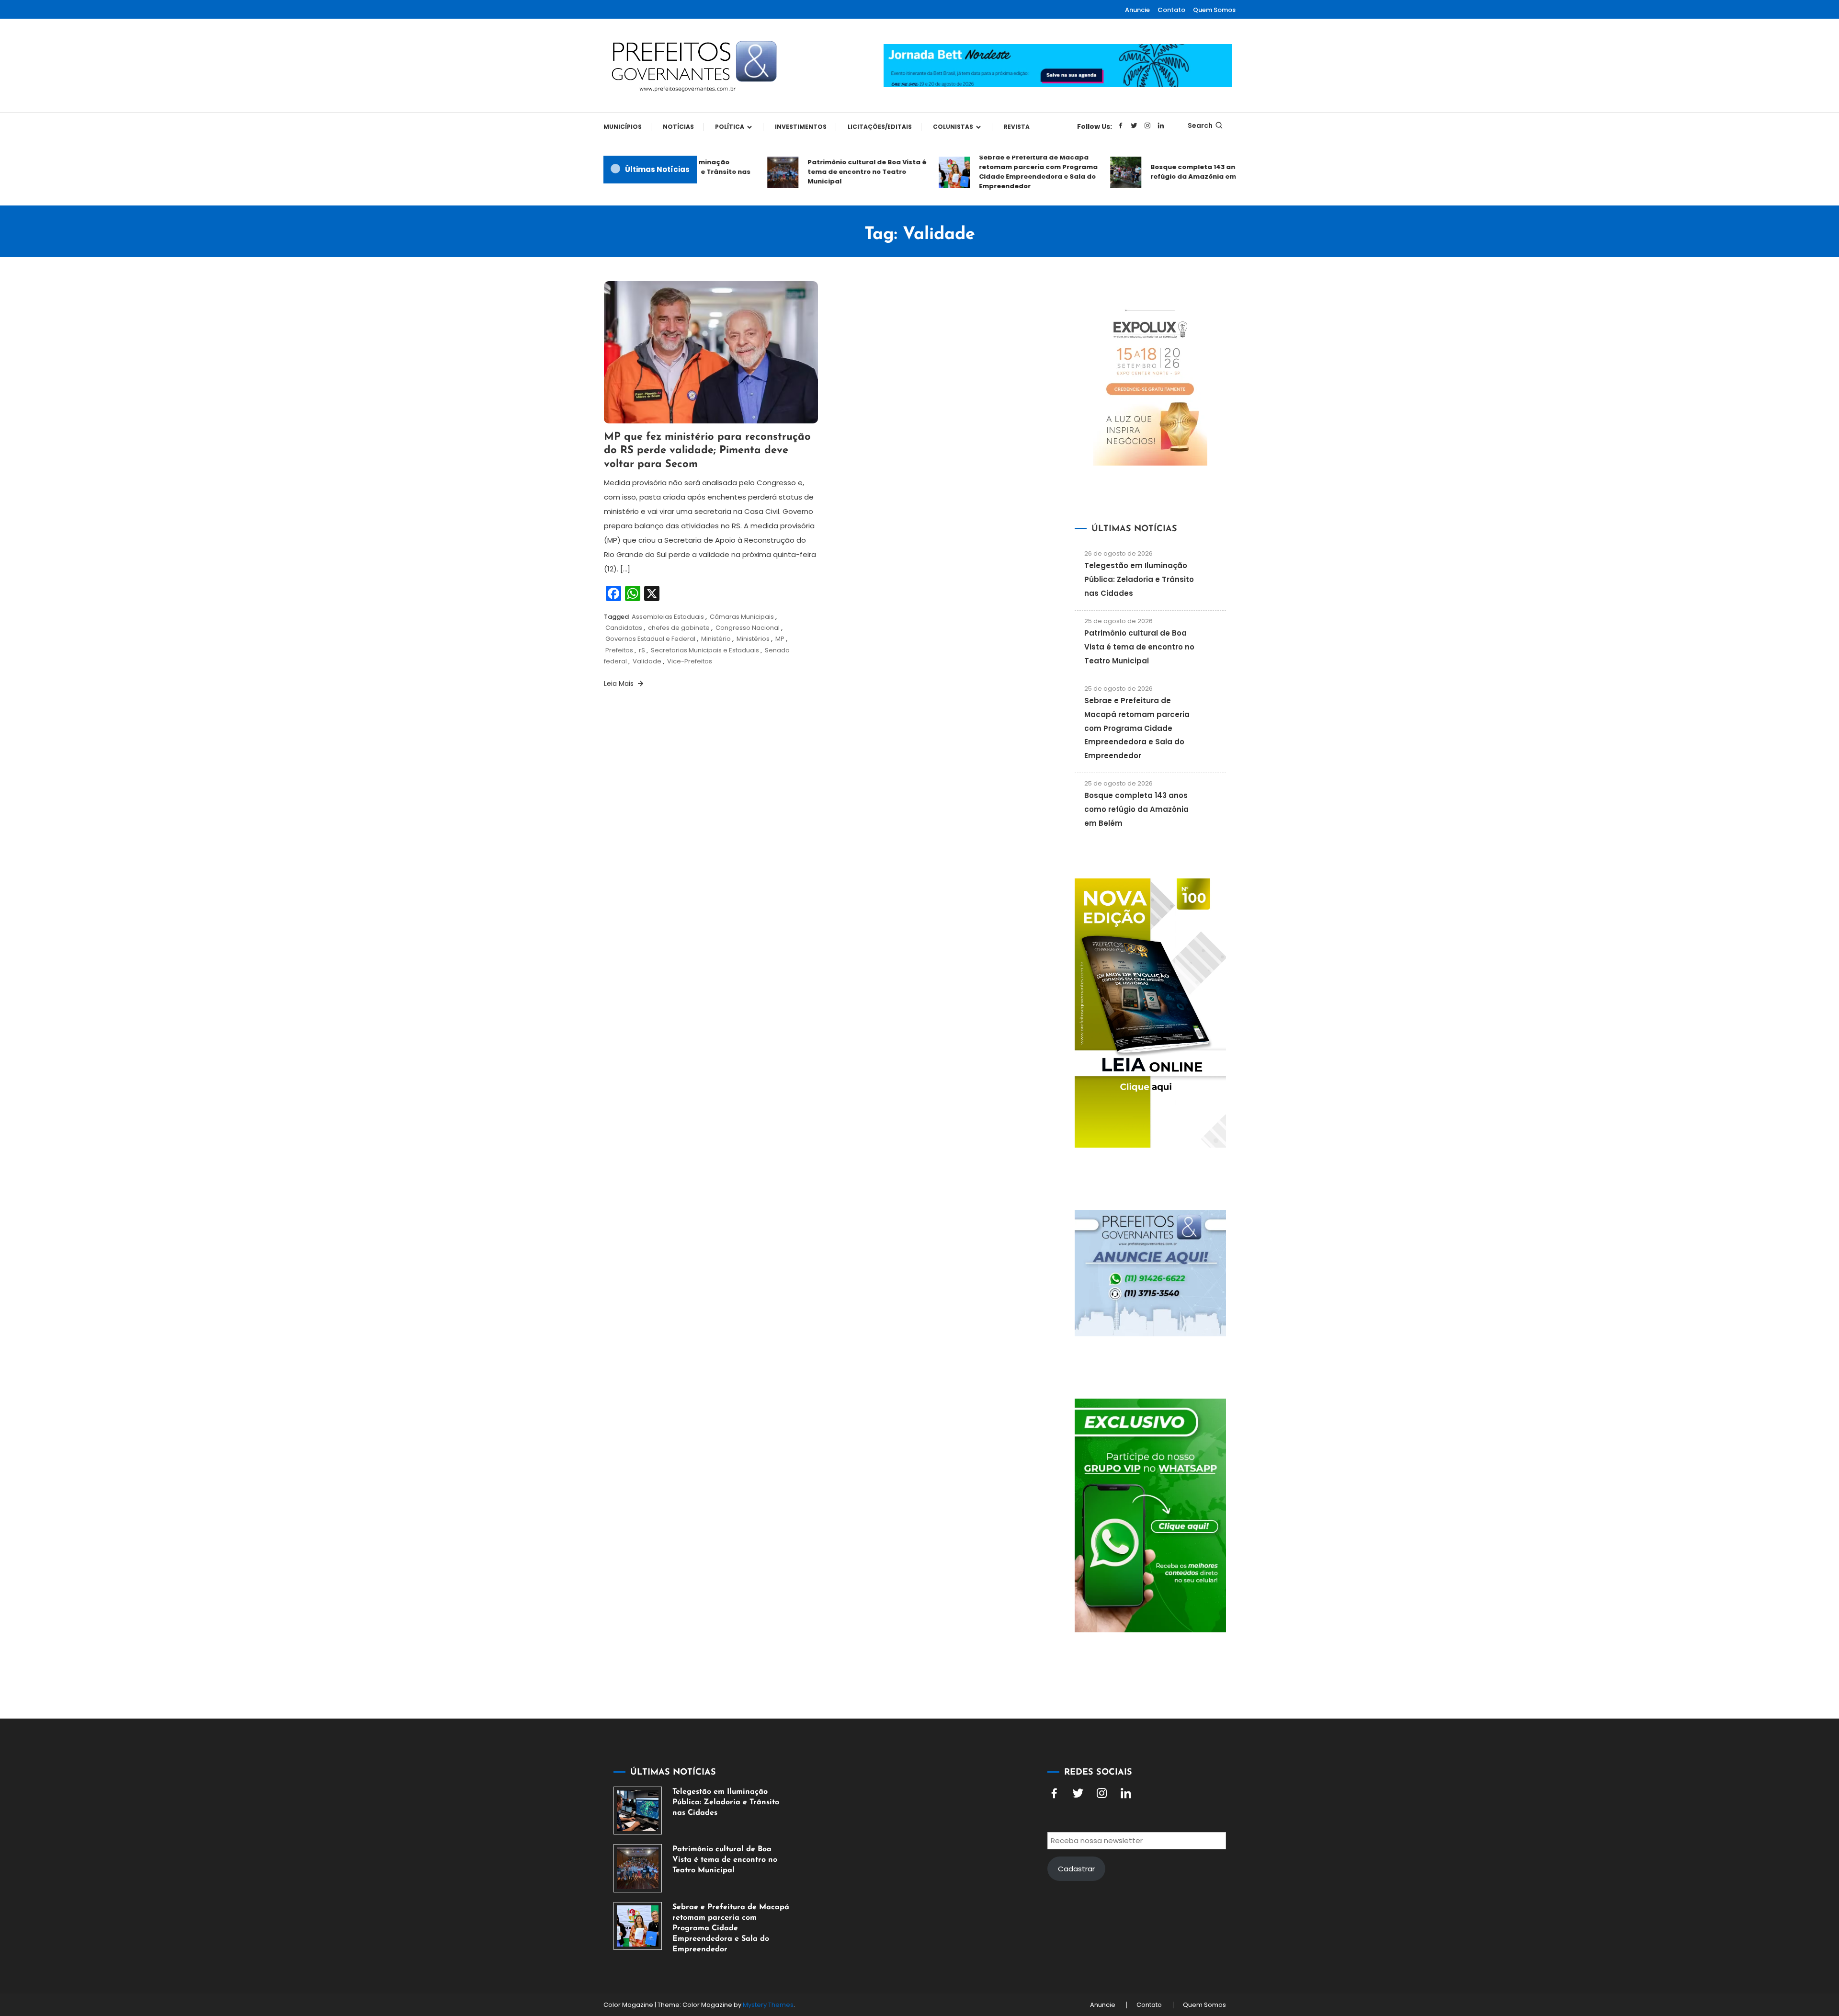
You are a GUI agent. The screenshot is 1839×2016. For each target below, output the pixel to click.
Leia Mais (620, 683)
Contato (1171, 10)
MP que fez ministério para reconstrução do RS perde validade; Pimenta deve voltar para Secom (707, 451)
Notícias (678, 127)
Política (730, 127)
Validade (647, 661)
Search (1200, 125)
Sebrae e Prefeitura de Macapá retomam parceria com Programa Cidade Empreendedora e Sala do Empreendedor (999, 172)
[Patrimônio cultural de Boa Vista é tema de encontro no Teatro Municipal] (638, 1868)
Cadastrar (1076, 1869)
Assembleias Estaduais (668, 617)
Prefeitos (619, 650)
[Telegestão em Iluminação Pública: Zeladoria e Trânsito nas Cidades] (638, 1811)
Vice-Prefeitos (690, 661)
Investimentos (801, 127)
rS (642, 650)
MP (780, 639)
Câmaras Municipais (742, 617)
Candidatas (624, 628)
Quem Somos (1214, 10)
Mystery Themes (768, 2005)
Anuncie (1137, 10)
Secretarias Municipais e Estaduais (705, 650)
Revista (1017, 127)
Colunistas (953, 127)
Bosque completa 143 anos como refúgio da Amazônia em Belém (1168, 172)
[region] (1714, 1935)
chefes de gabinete (679, 628)
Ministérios (753, 639)
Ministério (716, 639)
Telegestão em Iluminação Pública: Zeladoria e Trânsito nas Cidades (1139, 579)
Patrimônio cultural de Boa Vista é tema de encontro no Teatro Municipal (827, 172)
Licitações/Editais (880, 127)
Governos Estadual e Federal (650, 639)
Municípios (623, 127)
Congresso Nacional (748, 628)
